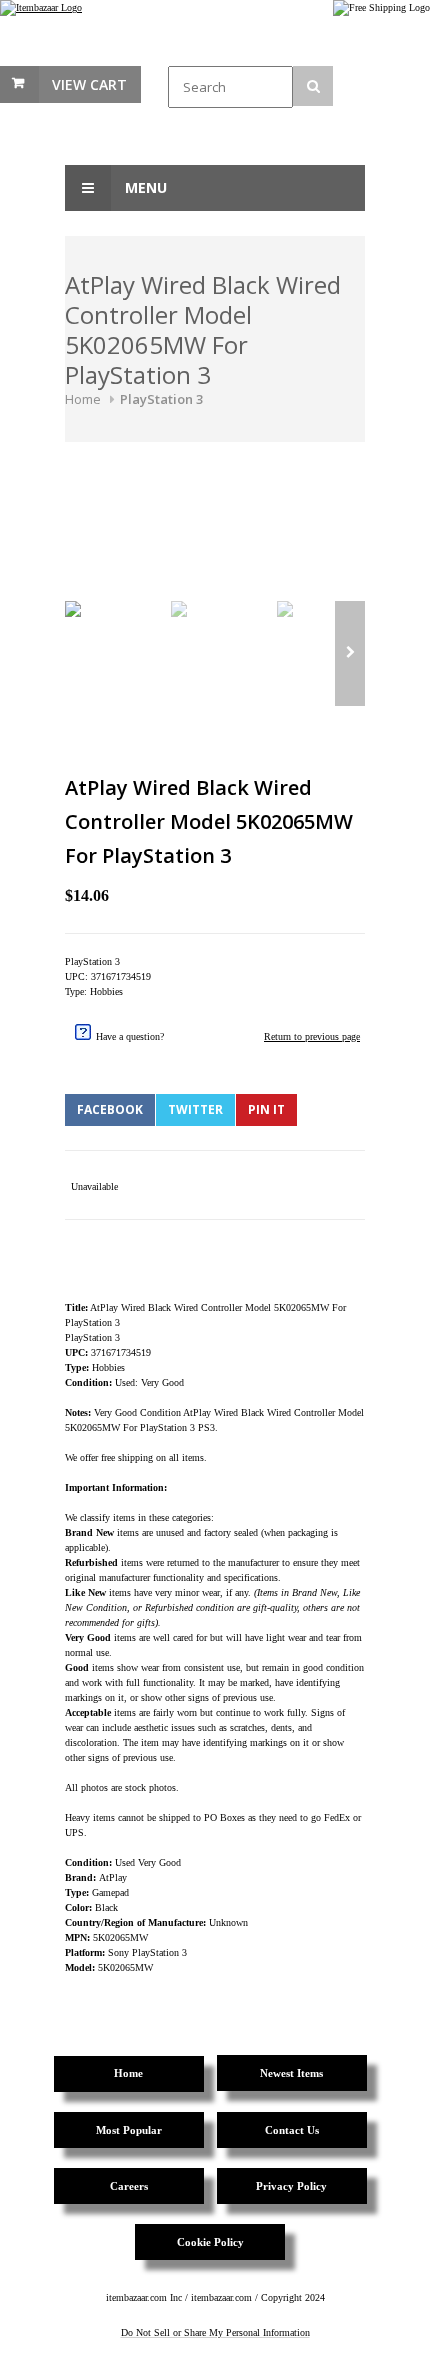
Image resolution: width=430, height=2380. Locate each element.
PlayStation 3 (161, 399)
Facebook (110, 1109)
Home (83, 399)
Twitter (195, 1109)
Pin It (266, 1109)
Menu (144, 187)
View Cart (89, 84)
